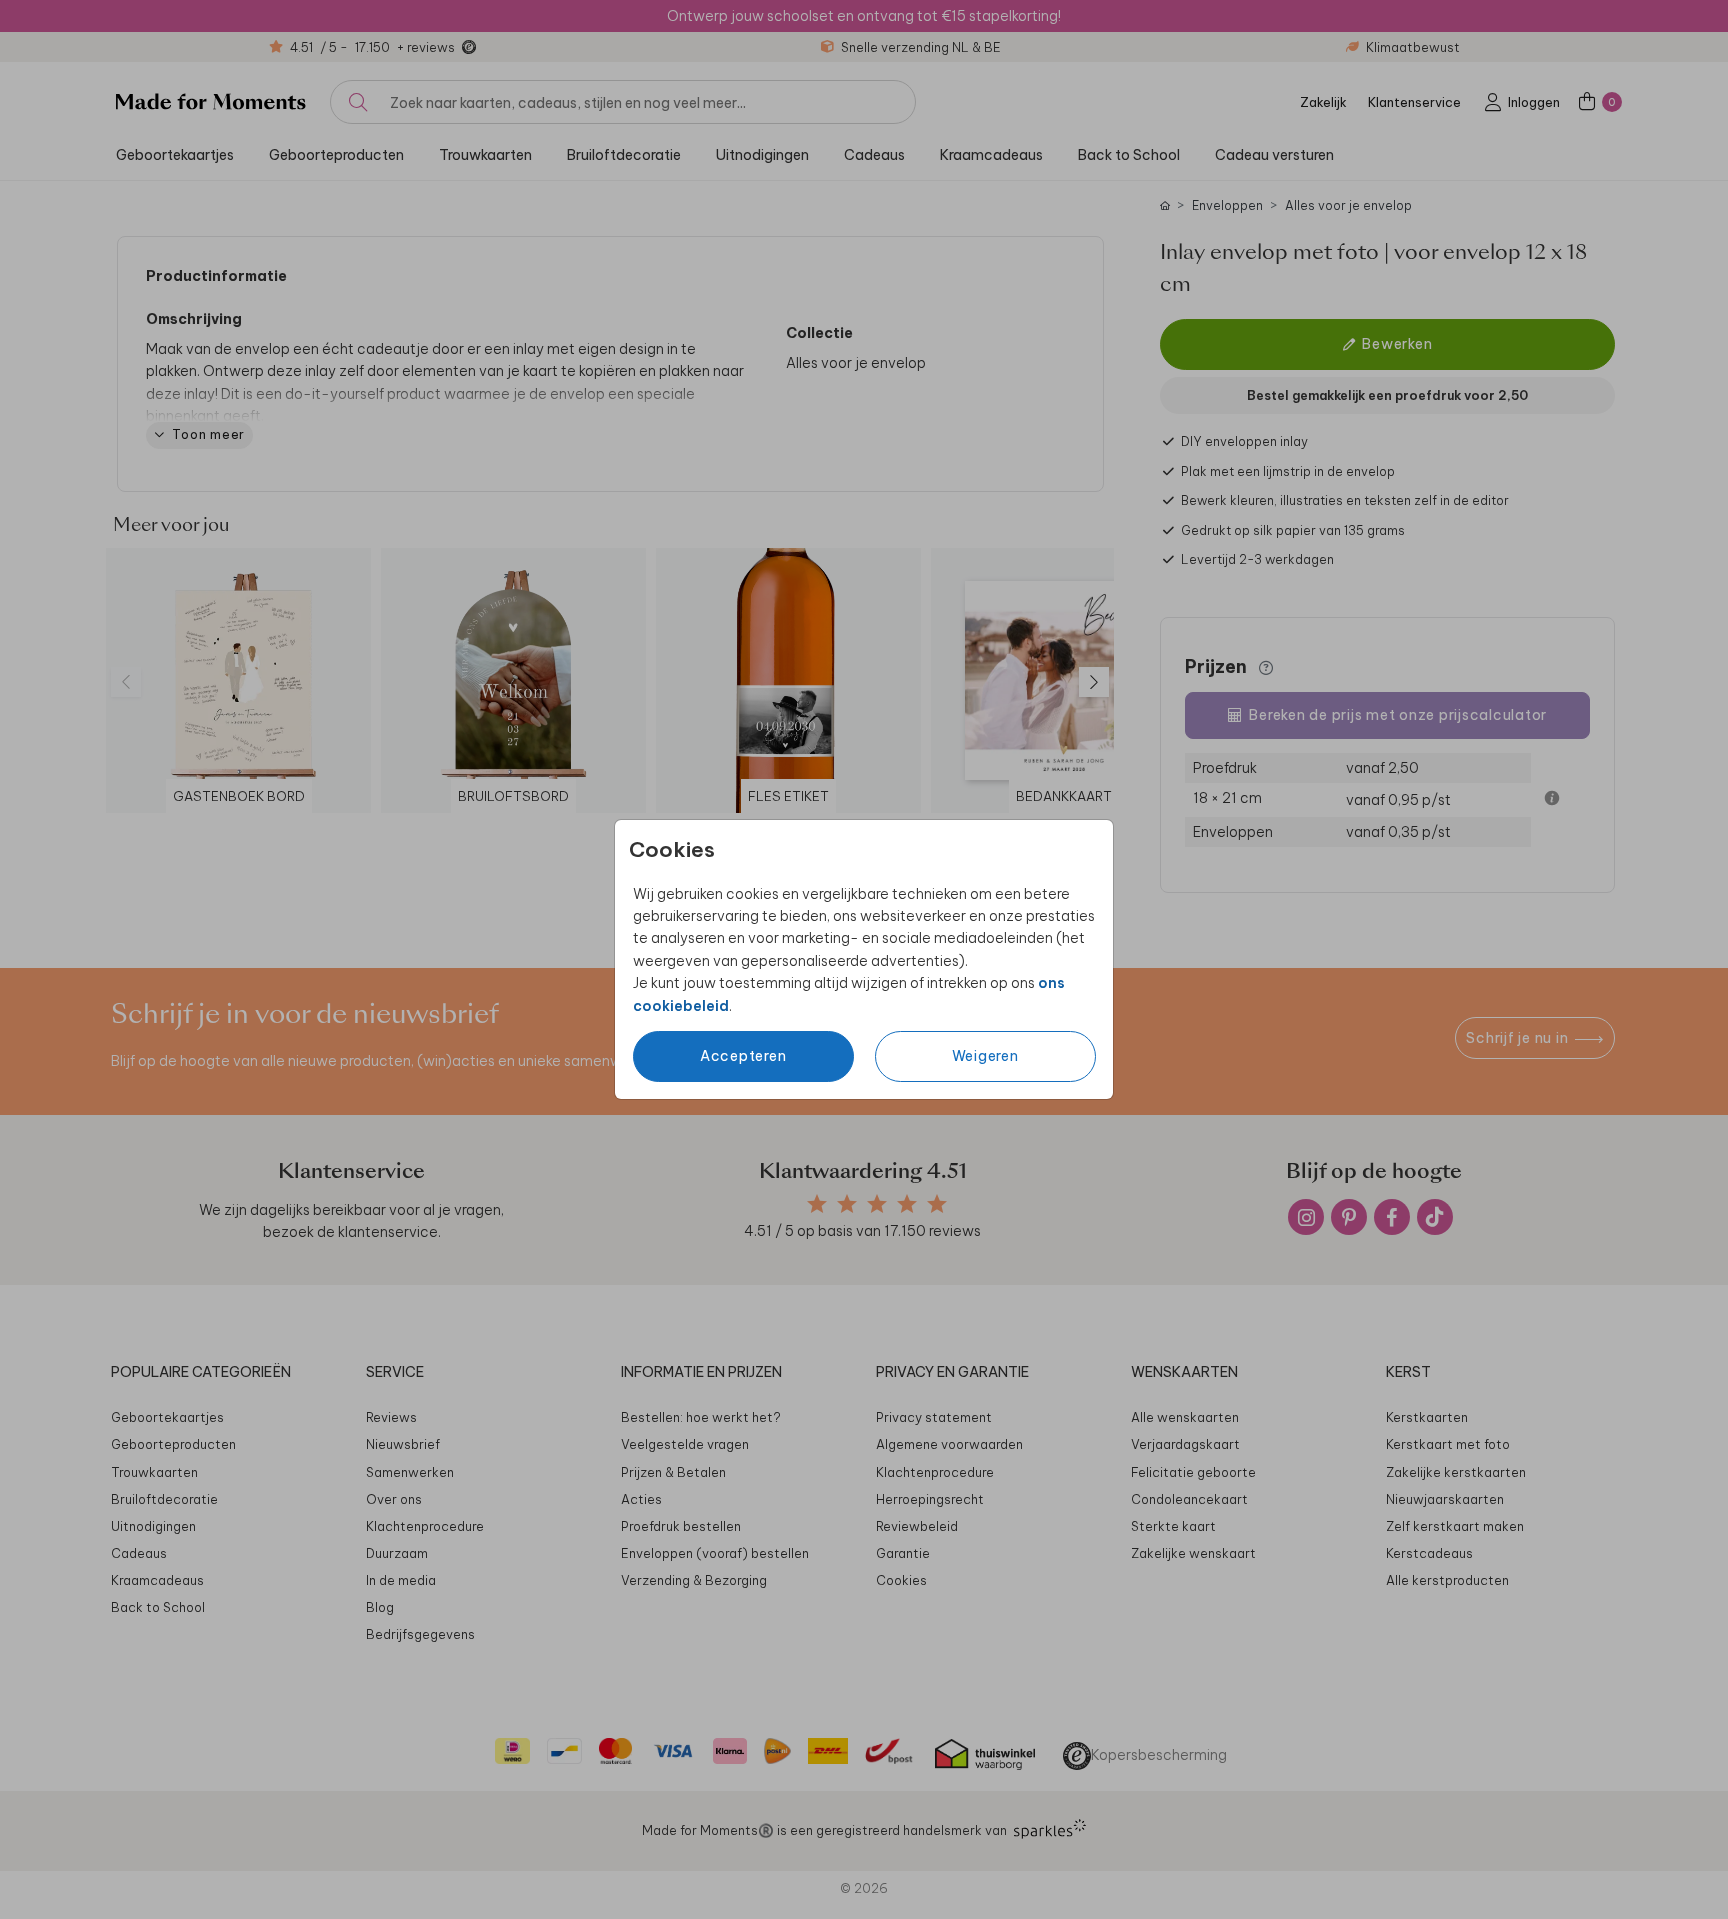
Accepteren (743, 1056)
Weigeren (985, 1056)
